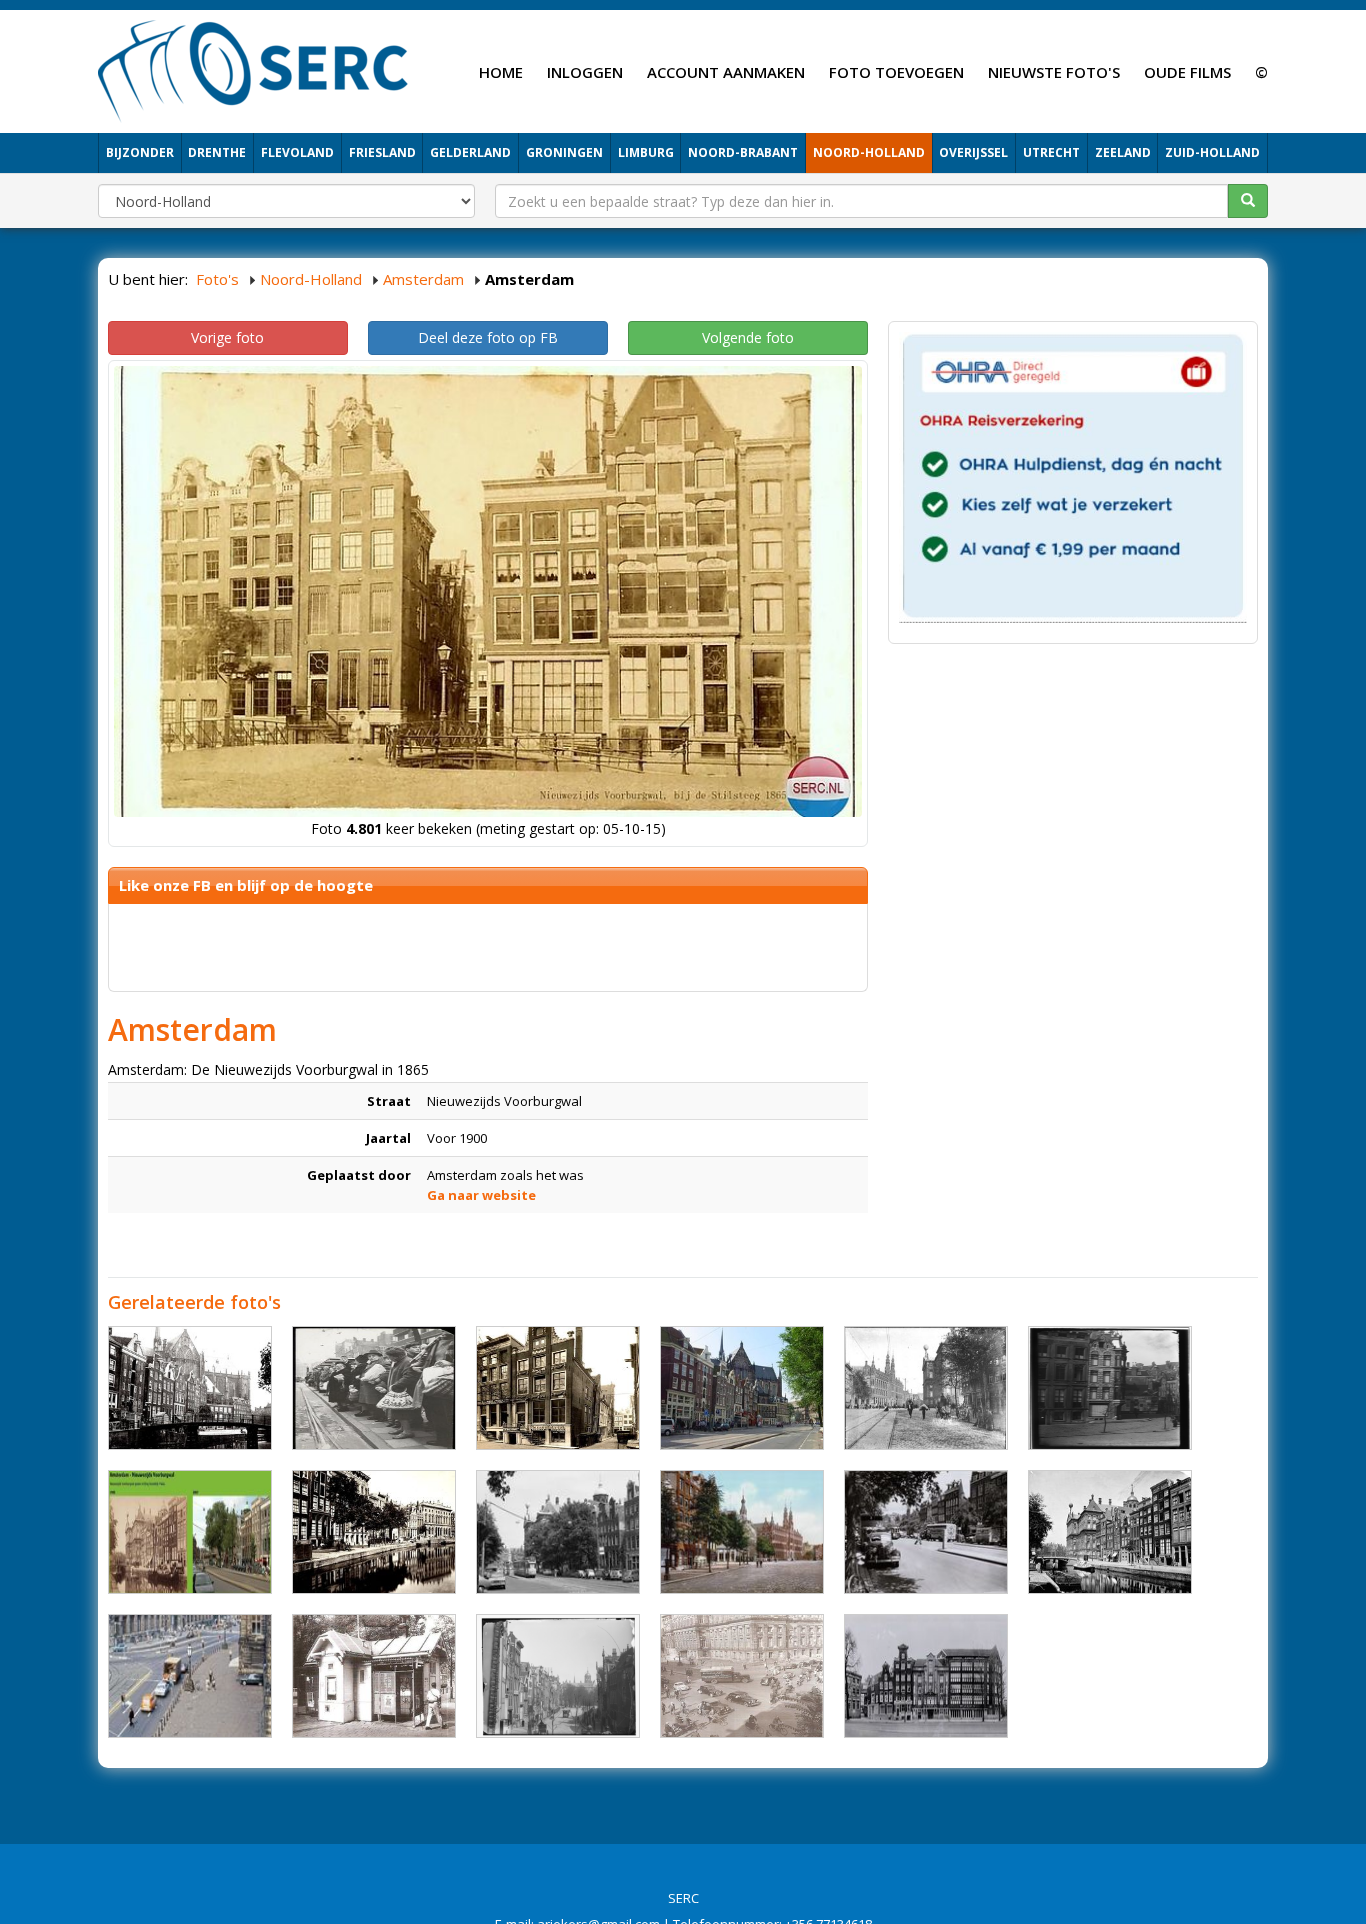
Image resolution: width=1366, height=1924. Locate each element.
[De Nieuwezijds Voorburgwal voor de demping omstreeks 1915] (190, 1388)
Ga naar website (481, 1195)
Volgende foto (748, 337)
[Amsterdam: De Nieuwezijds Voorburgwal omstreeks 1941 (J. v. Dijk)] (926, 1676)
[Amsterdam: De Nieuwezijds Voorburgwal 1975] (190, 1676)
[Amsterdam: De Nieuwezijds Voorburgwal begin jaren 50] (742, 1676)
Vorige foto (227, 337)
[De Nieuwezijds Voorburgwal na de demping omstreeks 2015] (742, 1388)
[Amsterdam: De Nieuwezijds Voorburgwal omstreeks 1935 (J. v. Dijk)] (558, 1388)
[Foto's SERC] (253, 69)
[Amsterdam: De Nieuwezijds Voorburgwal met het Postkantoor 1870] (374, 1532)
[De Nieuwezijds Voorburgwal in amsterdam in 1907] (926, 1388)
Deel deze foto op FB (488, 337)
